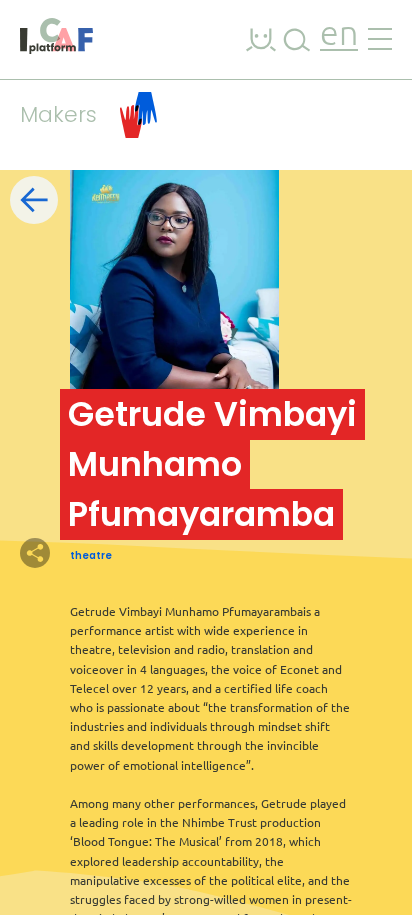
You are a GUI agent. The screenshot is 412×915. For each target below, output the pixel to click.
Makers (58, 114)
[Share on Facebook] (70, 553)
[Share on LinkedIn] (105, 553)
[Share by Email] (140, 553)
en (339, 35)
